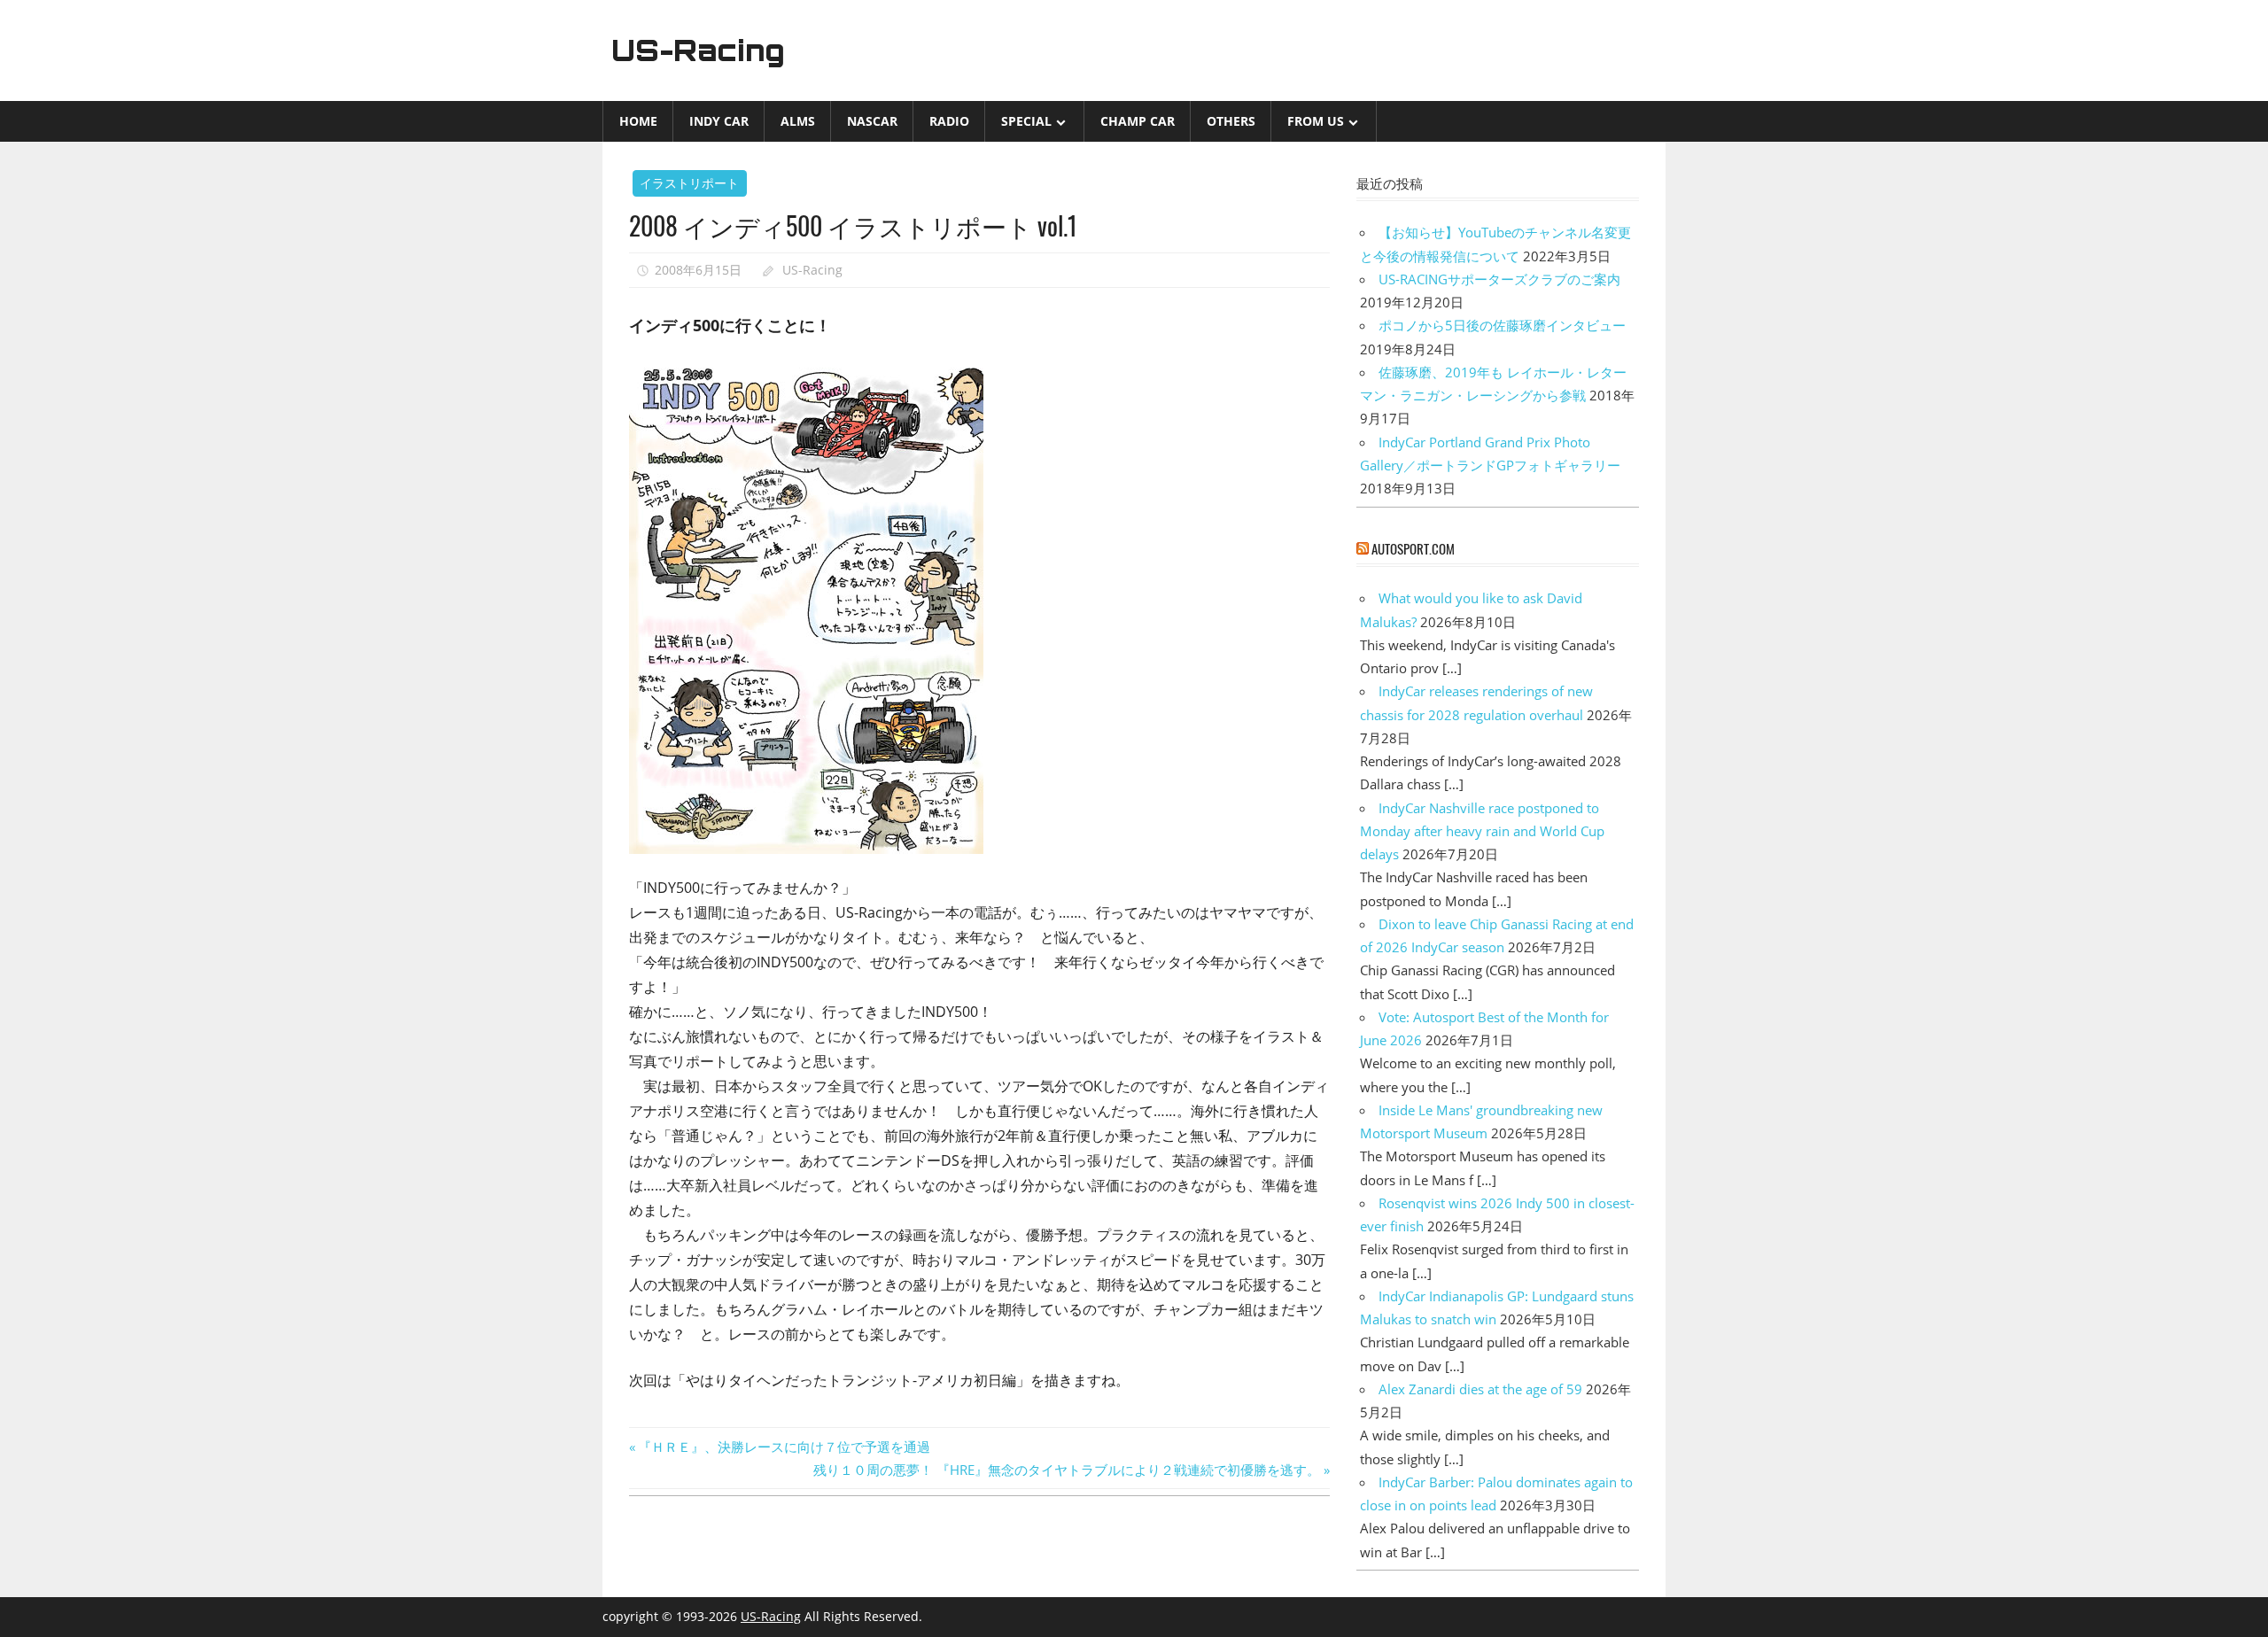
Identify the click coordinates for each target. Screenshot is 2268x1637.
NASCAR (872, 121)
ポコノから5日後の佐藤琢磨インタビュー (1502, 325)
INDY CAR (719, 121)
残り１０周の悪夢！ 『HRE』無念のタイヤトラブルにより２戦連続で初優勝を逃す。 (1067, 1470)
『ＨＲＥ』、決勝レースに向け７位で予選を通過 (784, 1447)
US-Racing (698, 50)
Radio (949, 121)
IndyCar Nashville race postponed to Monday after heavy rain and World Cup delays (1482, 831)
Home (638, 121)
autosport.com (1413, 548)
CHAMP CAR (1138, 121)
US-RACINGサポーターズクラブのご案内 (1499, 279)
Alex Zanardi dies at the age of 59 (1480, 1389)
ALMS (798, 121)
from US (1316, 121)
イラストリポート (689, 183)
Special (1026, 121)
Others (1231, 121)
